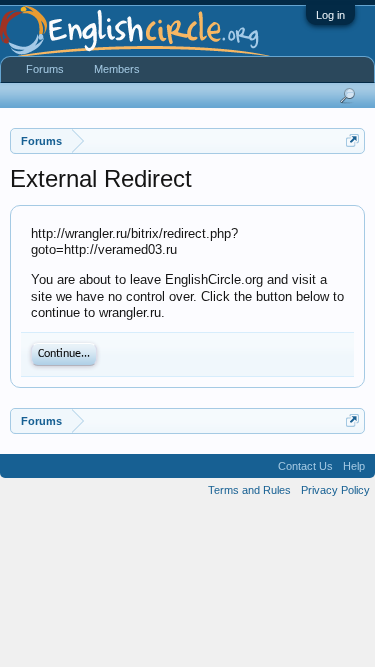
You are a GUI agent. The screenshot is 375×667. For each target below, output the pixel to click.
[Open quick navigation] (352, 140)
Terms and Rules (249, 490)
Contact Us (305, 466)
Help (354, 466)
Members (117, 69)
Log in (330, 15)
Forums (45, 69)
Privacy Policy (335, 490)
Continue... (64, 354)
